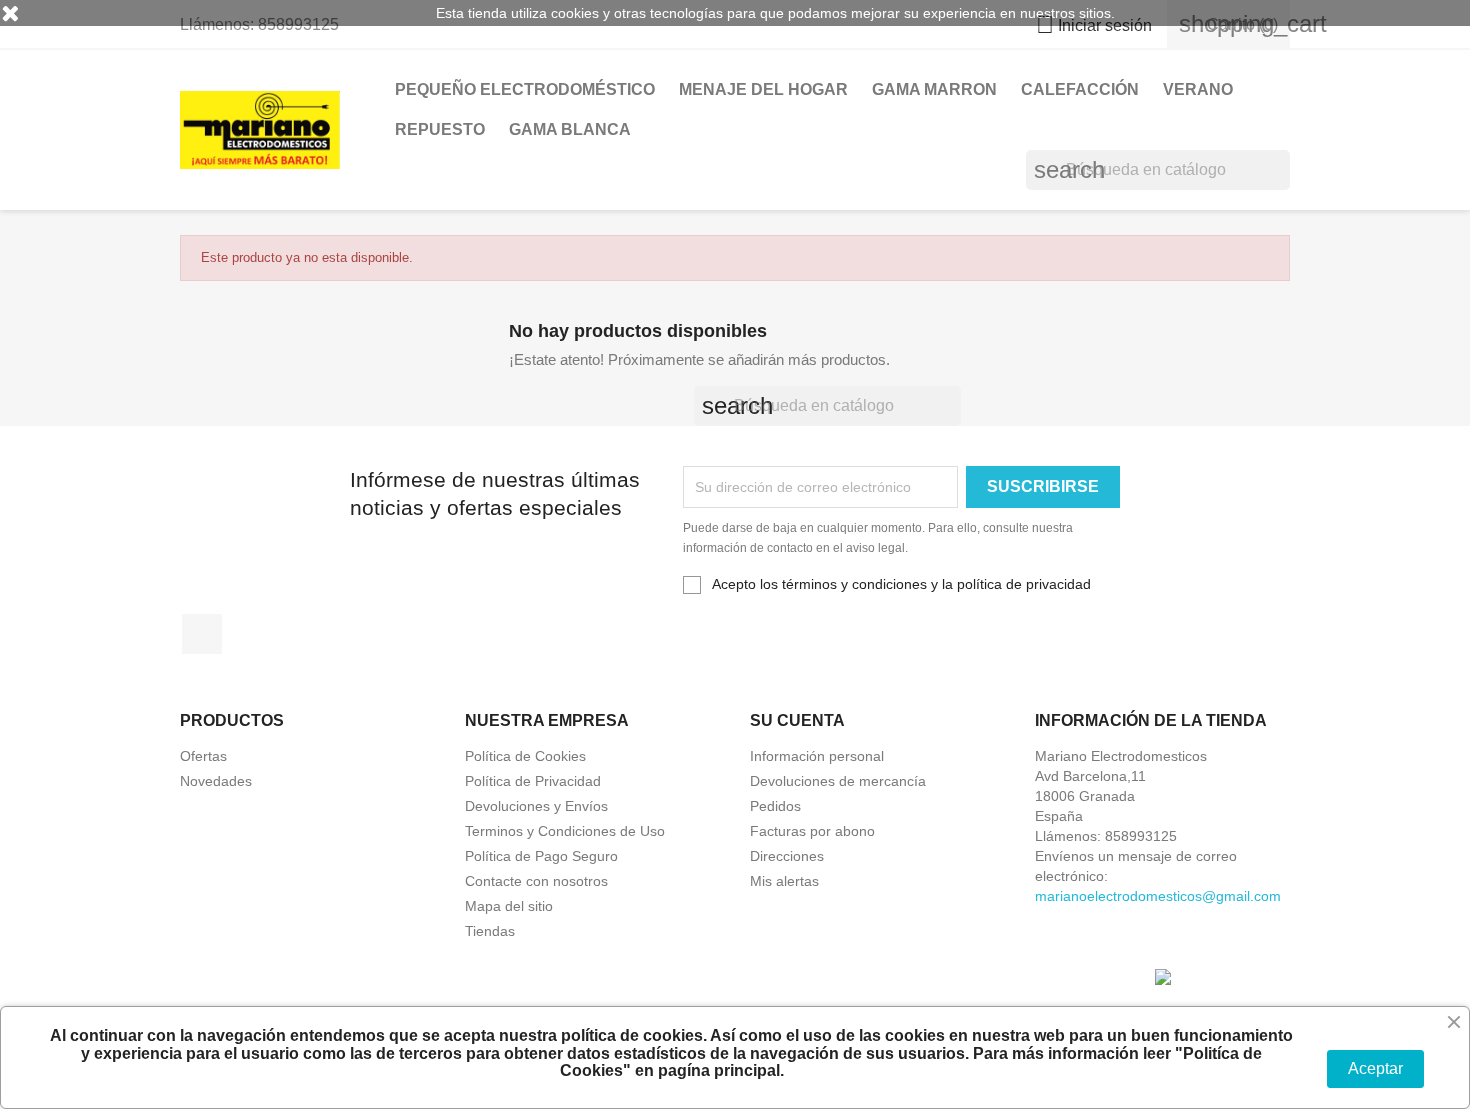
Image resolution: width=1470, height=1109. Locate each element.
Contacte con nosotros (536, 881)
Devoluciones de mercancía (838, 781)
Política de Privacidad (533, 781)
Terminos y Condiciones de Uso (565, 831)
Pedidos (775, 806)
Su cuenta (797, 720)
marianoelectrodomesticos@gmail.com (1158, 896)
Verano (1198, 89)
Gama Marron (934, 89)
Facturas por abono (812, 831)
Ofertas (203, 756)
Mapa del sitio (509, 906)
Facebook (202, 634)
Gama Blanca (570, 129)
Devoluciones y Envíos (536, 806)
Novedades (216, 781)
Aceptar (1375, 1068)
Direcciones (787, 856)
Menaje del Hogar (763, 89)
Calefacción (1080, 89)
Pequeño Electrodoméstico (525, 89)
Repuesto (440, 129)
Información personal (817, 756)
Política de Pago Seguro (541, 856)
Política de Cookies (525, 756)
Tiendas (490, 931)
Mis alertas (784, 881)
